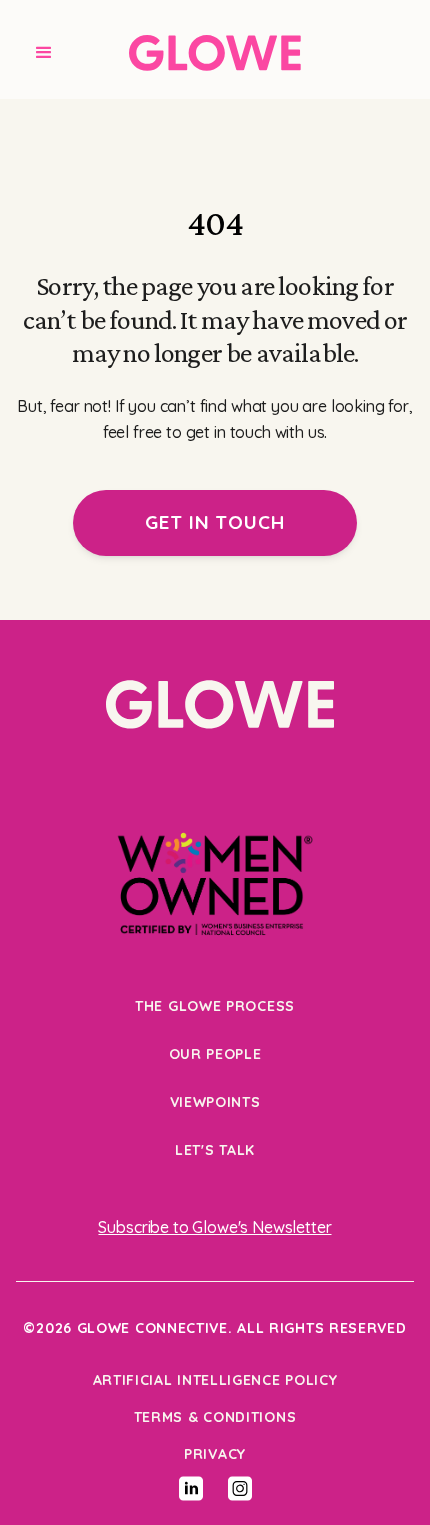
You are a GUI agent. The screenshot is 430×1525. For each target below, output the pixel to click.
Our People (215, 1054)
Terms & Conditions (215, 1417)
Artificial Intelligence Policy (215, 1380)
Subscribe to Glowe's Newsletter (214, 1227)
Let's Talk (215, 1150)
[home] (215, 53)
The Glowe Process (215, 1006)
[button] (44, 53)
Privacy (215, 1454)
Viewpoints (215, 1102)
